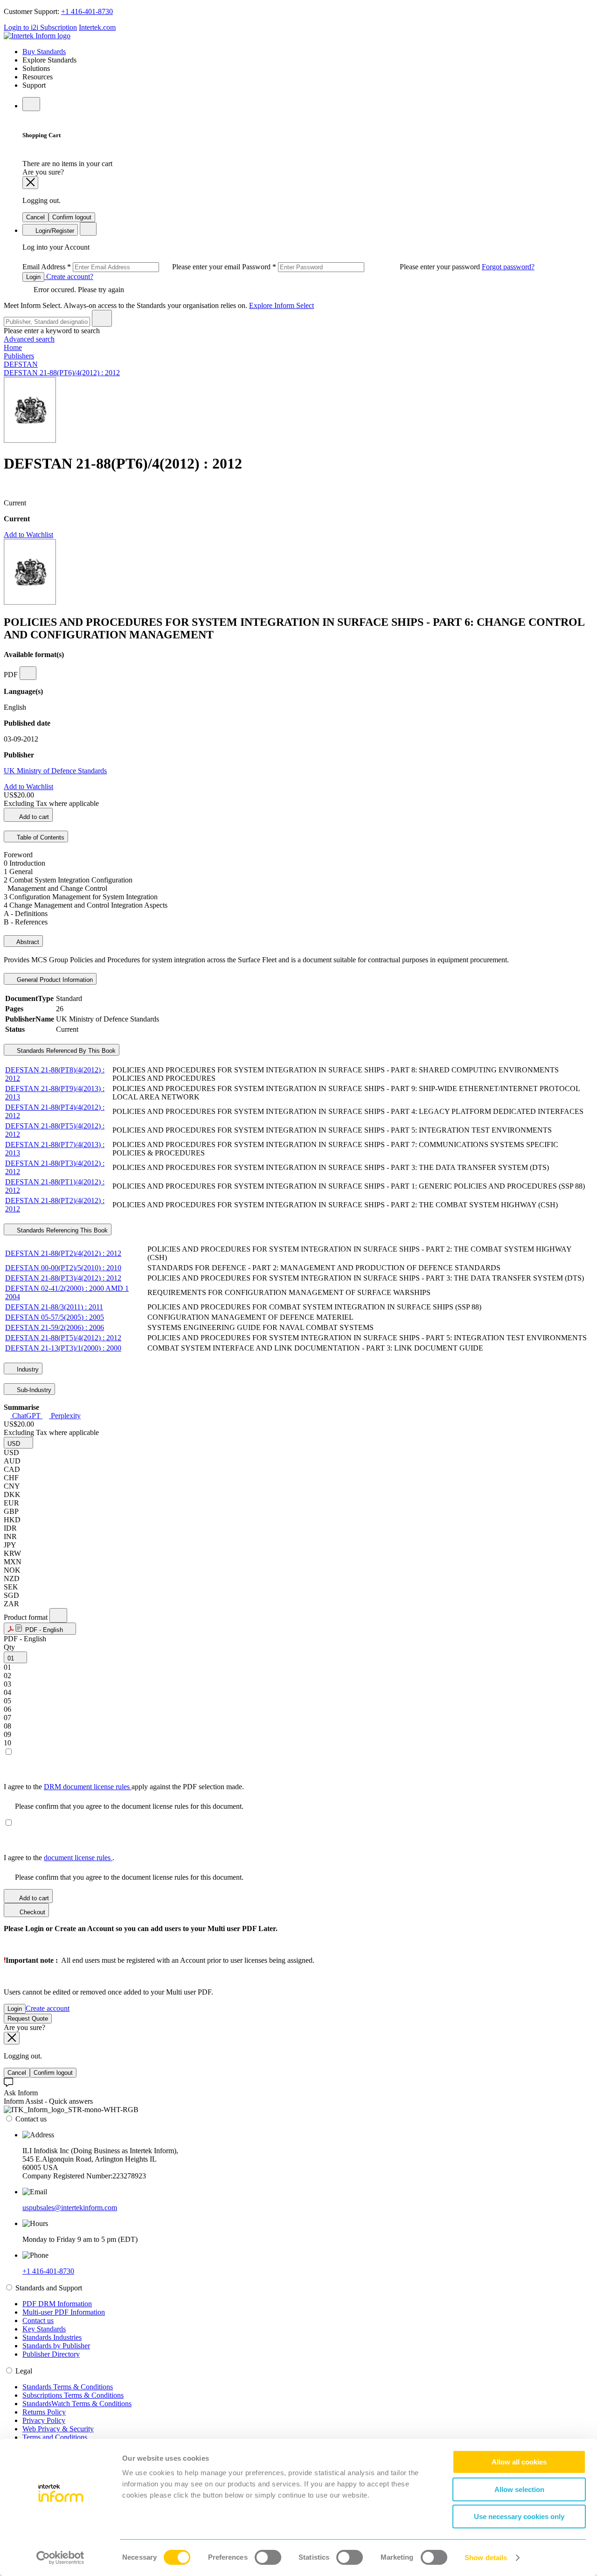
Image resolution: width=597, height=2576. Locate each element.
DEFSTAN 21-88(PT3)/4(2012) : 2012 (63, 1278)
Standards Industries (52, 2337)
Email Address (132, 267)
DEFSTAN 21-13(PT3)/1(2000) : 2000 (63, 1348)
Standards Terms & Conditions (68, 2387)
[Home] (37, 36)
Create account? (69, 276)
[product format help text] (58, 1615)
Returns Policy (44, 2412)
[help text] (28, 673)
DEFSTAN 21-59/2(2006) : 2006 (55, 1327)
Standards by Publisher (56, 2346)
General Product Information (54, 980)
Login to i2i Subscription (40, 27)
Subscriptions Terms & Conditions (73, 2395)
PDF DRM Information (57, 2304)
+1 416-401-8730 (87, 11)
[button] (18, 1443)
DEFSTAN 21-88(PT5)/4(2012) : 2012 (63, 1338)
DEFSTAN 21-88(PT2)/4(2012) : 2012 (63, 1253)
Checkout (31, 1912)
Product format (27, 1617)
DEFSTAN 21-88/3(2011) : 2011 (54, 1307)
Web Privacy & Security (58, 2429)
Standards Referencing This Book (61, 1230)
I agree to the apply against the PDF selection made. (124, 1787)
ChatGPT (26, 1416)
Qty (9, 1647)
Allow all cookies (519, 2462)
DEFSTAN (21, 364)
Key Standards (44, 2329)
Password (362, 267)
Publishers (19, 356)
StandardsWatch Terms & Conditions (77, 2404)
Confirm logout (72, 217)
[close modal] (30, 183)
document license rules (78, 1858)
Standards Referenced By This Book (65, 1051)
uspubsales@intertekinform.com (70, 2208)
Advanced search (29, 339)
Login (33, 277)
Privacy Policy (44, 2420)
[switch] (268, 2557)
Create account (48, 2008)
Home (13, 347)
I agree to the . (59, 1858)
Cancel (35, 217)
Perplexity (65, 1416)
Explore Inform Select (281, 305)
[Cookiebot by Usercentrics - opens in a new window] (60, 2558)
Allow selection (519, 2489)
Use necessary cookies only (519, 2516)
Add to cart (33, 817)
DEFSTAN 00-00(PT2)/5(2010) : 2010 (63, 1268)
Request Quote (28, 2019)
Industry (27, 1369)
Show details (486, 2558)
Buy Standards (44, 52)
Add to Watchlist (28, 535)
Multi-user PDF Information (64, 2312)
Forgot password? (508, 267)
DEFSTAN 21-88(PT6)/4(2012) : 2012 (62, 373)
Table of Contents (40, 837)
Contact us (38, 2320)
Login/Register (54, 231)
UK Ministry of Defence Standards (55, 771)
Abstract (27, 942)
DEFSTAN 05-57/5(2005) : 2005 (55, 1317)
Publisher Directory (51, 2354)
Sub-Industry (33, 1390)
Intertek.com (97, 27)
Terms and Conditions (55, 2437)
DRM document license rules (88, 1787)
